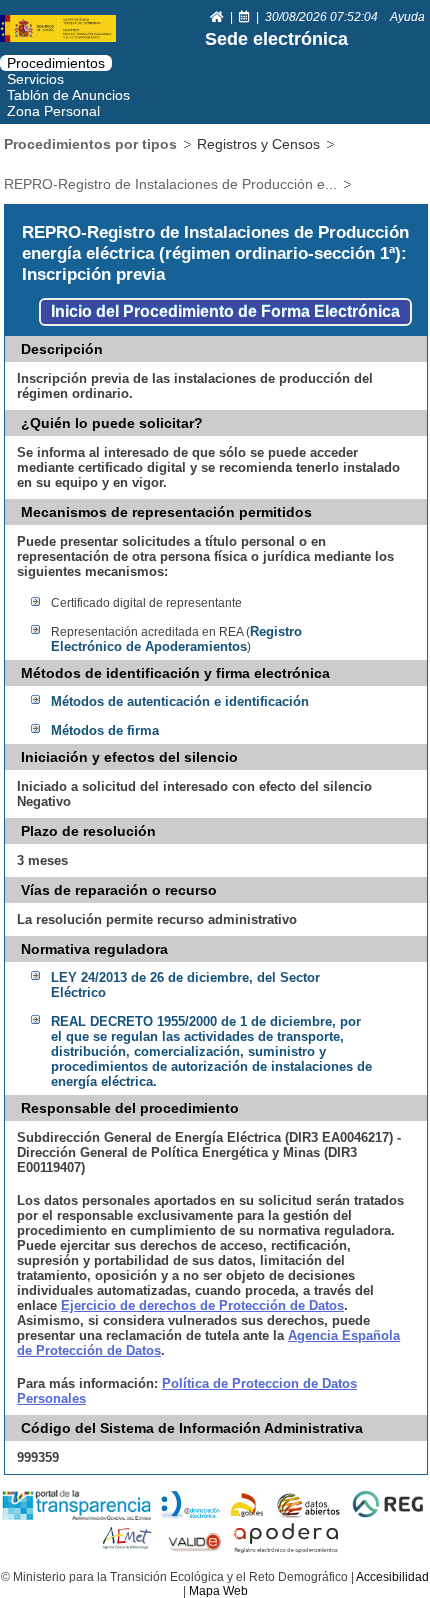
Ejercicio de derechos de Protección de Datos (202, 1305)
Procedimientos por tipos (90, 144)
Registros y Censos (258, 144)
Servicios (35, 79)
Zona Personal (53, 111)
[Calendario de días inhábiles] (246, 17)
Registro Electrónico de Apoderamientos (176, 639)
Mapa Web (218, 1591)
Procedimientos (56, 63)
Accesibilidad (392, 1577)
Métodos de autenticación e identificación (180, 701)
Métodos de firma (105, 730)
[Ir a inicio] (218, 17)
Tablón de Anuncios (68, 95)
